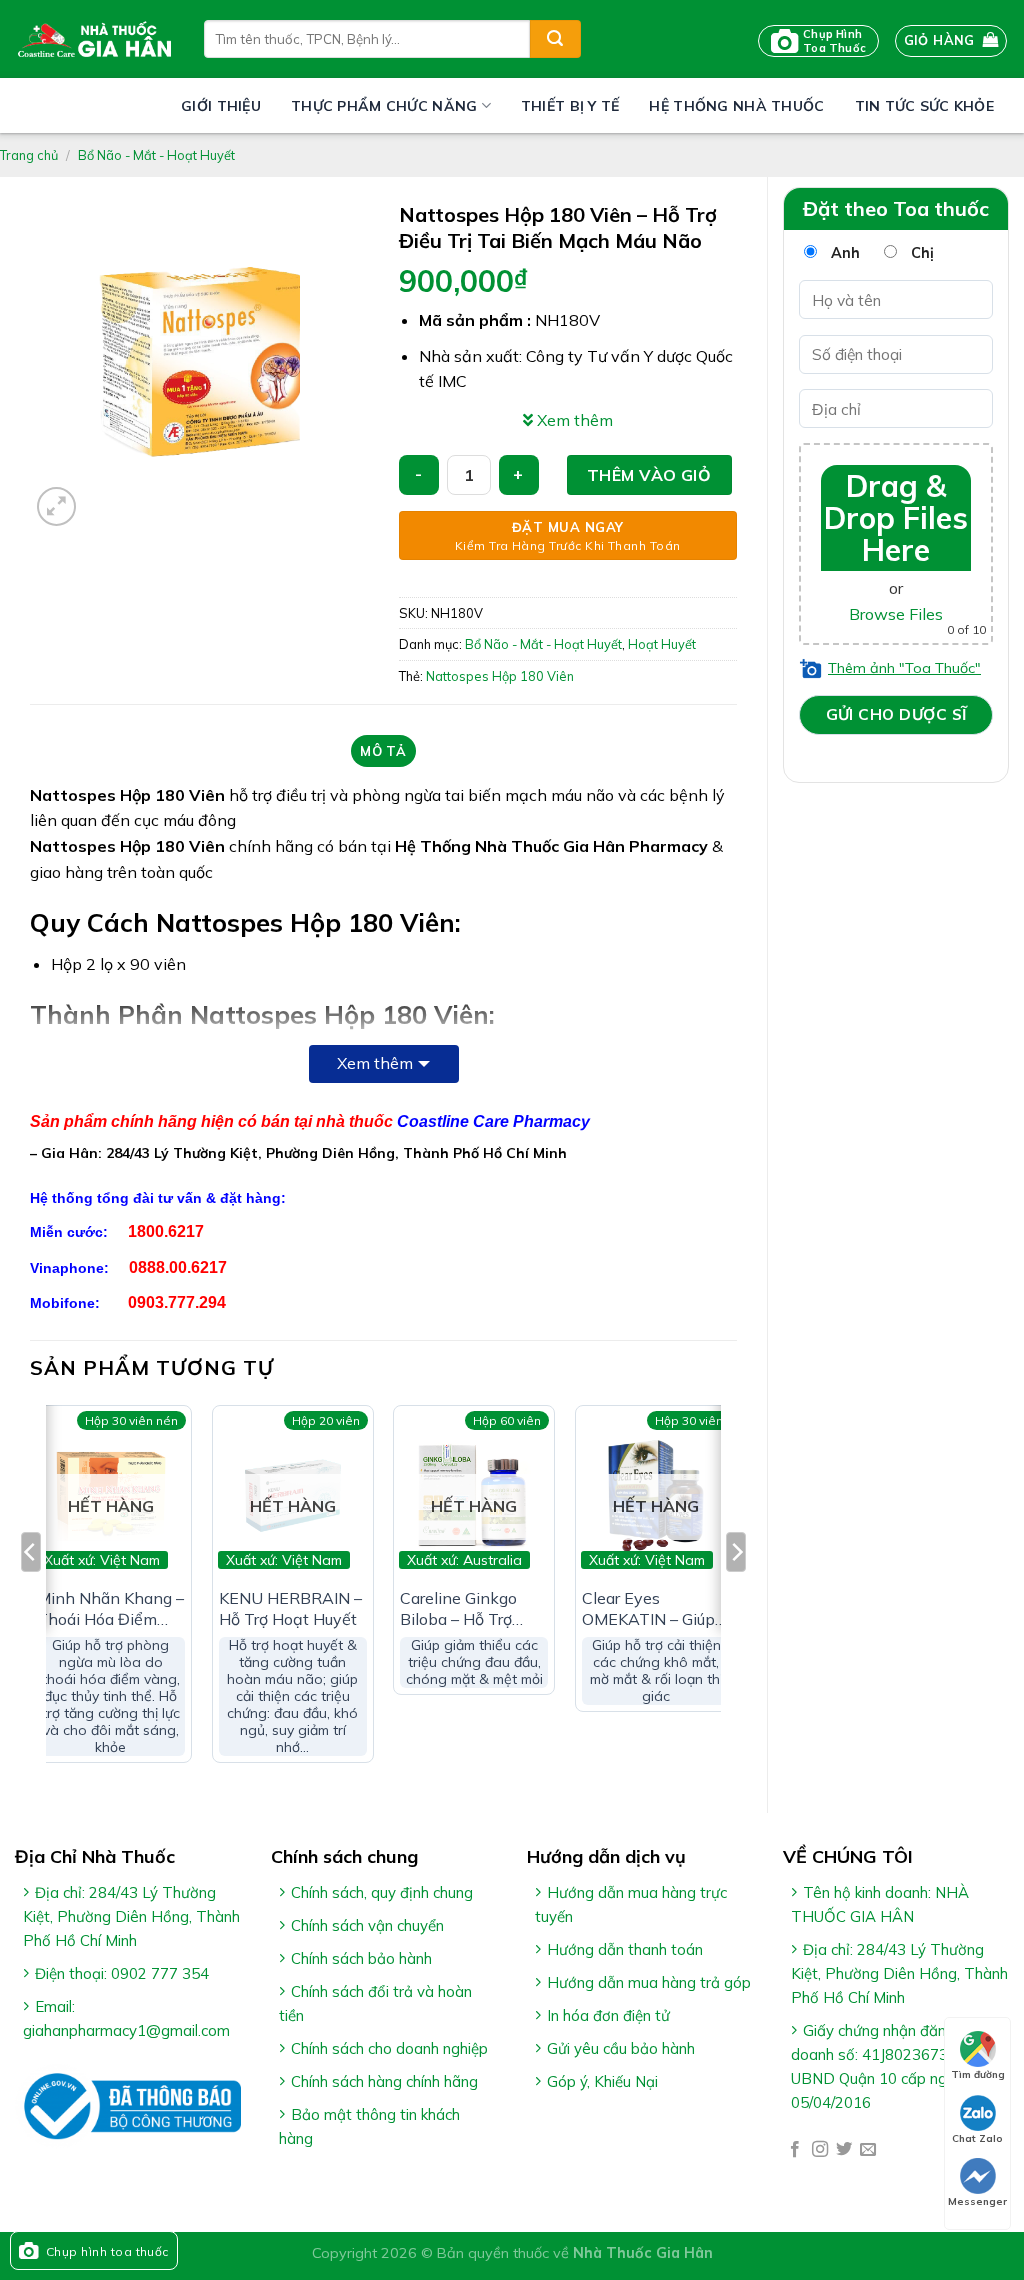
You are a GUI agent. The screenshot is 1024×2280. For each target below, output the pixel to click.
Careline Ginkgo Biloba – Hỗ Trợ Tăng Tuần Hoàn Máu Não (463, 1609)
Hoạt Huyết (662, 644)
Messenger (977, 2201)
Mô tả (383, 751)
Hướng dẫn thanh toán (625, 1949)
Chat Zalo (977, 2138)
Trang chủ (29, 155)
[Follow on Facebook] (795, 2150)
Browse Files (896, 614)
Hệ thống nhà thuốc (736, 106)
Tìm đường (978, 2074)
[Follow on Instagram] (820, 2150)
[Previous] (31, 1592)
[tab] (383, 751)
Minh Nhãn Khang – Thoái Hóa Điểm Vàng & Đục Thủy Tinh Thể (110, 1609)
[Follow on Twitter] (844, 2150)
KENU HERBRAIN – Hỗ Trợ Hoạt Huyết (290, 1608)
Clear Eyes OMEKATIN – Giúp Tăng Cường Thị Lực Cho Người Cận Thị (653, 1609)
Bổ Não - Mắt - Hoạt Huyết (156, 155)
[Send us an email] (868, 2150)
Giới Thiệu (221, 106)
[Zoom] (56, 506)
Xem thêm (375, 1063)
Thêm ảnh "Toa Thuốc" (904, 668)
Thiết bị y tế (570, 106)
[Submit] (555, 39)
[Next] (736, 1592)
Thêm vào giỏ (649, 475)
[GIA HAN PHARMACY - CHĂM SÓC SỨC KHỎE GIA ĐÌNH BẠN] (94, 39)
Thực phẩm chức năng (384, 106)
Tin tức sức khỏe (924, 106)
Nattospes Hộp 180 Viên (500, 676)
